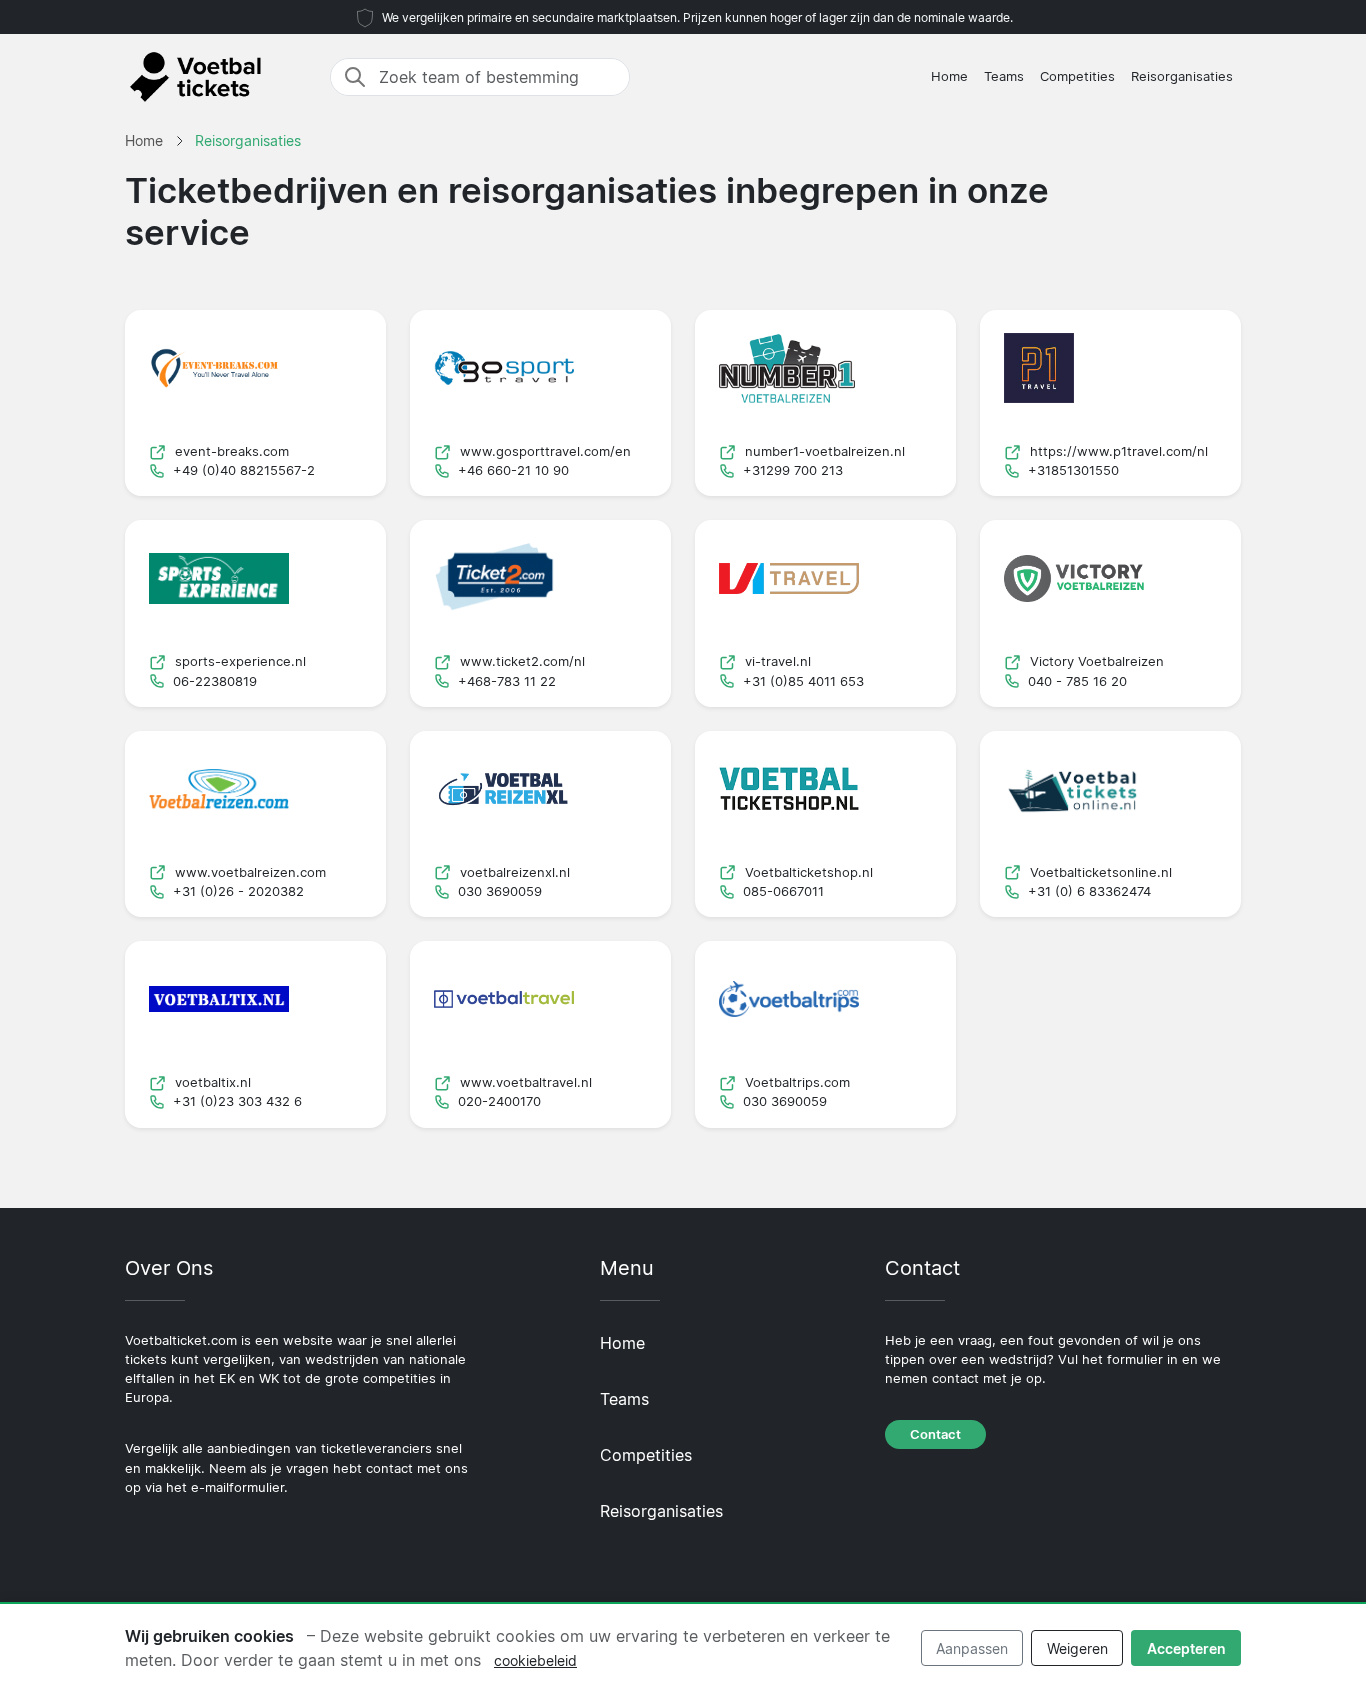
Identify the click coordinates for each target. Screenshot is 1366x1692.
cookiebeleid (535, 1660)
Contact (935, 1434)
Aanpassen (972, 1648)
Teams (1004, 76)
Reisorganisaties (1182, 76)
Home (949, 76)
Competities (1077, 76)
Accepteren (1186, 1648)
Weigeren (1077, 1648)
